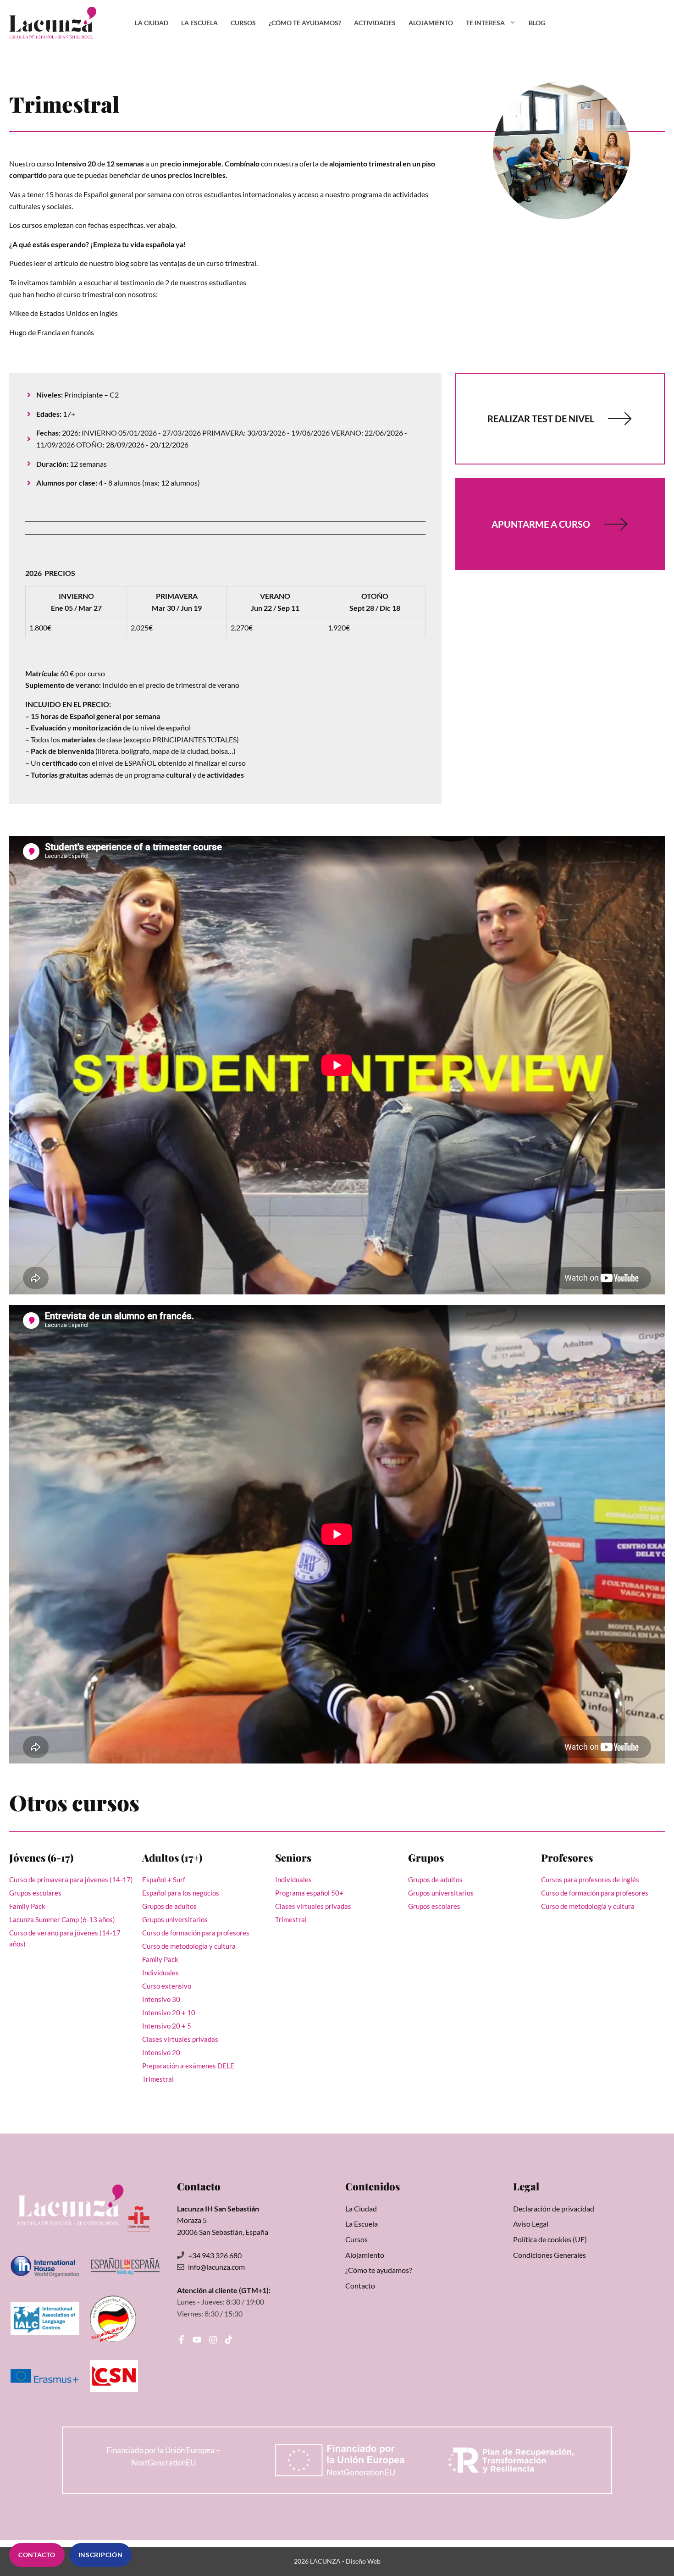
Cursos (243, 23)
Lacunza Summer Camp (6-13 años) (62, 1919)
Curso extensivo (167, 1986)
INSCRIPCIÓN (101, 2555)
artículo (67, 263)
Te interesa (485, 23)
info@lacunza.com (216, 2267)
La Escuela (199, 23)
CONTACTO (37, 2555)
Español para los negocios (181, 1893)
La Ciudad (152, 23)
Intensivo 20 (161, 2052)
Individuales (160, 1973)
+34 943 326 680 (215, 2255)
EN (587, 23)
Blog (537, 23)
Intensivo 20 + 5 (167, 2026)
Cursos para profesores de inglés (590, 1879)
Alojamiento (431, 23)
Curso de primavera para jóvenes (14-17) (71, 1879)
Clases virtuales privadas (180, 2039)
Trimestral (158, 2079)
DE (634, 23)
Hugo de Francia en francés (52, 332)
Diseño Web (363, 2561)
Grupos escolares (35, 1893)
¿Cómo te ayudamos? (305, 23)
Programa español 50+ (309, 1893)
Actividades (375, 23)
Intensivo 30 (161, 1999)
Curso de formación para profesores (196, 1933)
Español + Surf (164, 1879)
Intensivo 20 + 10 (169, 2012)
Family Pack (27, 1906)
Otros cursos (74, 1802)
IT (656, 23)
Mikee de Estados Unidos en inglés (64, 313)
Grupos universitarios (175, 1919)
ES (564, 23)
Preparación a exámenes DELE (188, 2066)
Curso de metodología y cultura (189, 1946)
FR (610, 23)
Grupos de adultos (169, 1906)
